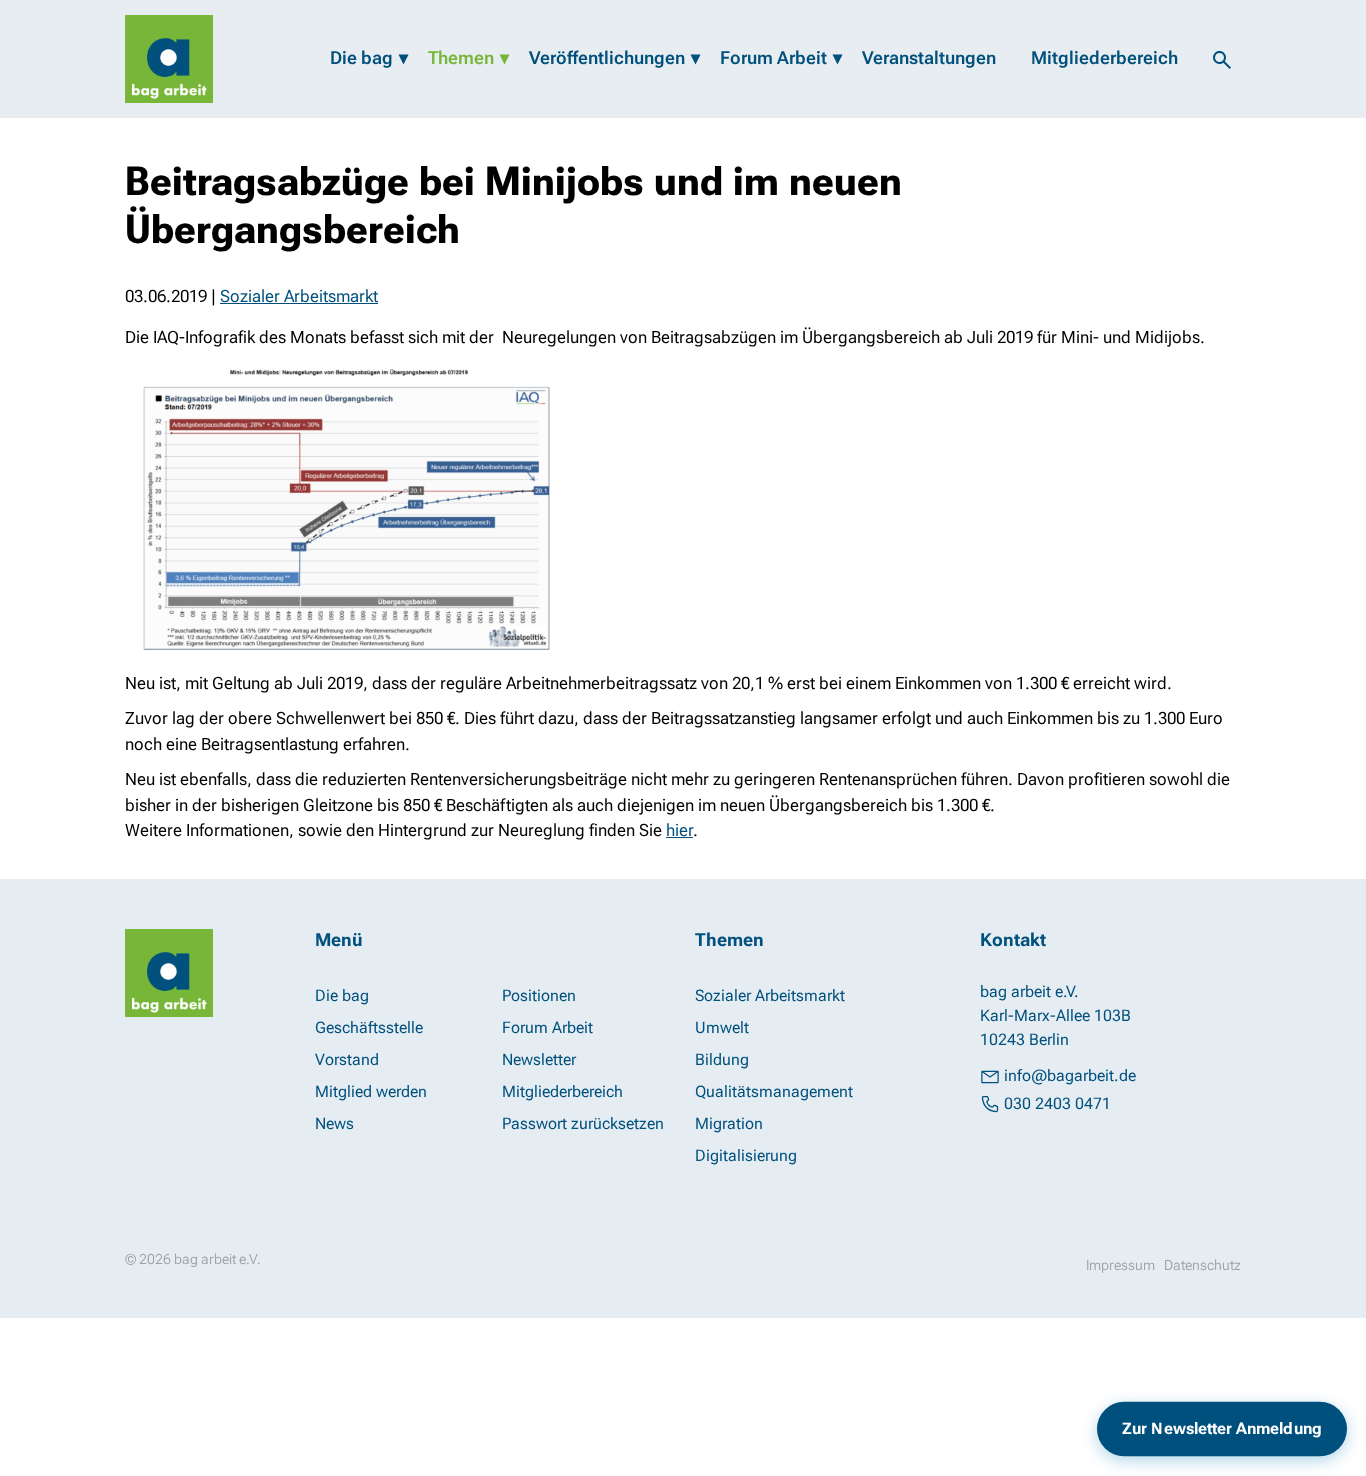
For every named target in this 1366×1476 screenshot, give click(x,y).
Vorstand (347, 1059)
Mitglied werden (371, 1091)
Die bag (361, 57)
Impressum (1120, 1265)
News (334, 1123)
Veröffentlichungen (607, 57)
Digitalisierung (746, 1155)
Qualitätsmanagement (774, 1091)
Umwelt (722, 1027)
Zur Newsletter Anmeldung (1222, 1428)
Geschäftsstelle (369, 1027)
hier (679, 830)
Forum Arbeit (773, 57)
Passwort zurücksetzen (583, 1123)
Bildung (722, 1059)
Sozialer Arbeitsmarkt (299, 296)
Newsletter (539, 1059)
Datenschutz (1202, 1265)
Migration (729, 1123)
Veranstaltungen (929, 57)
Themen (461, 57)
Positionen (539, 995)
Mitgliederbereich (1104, 57)
